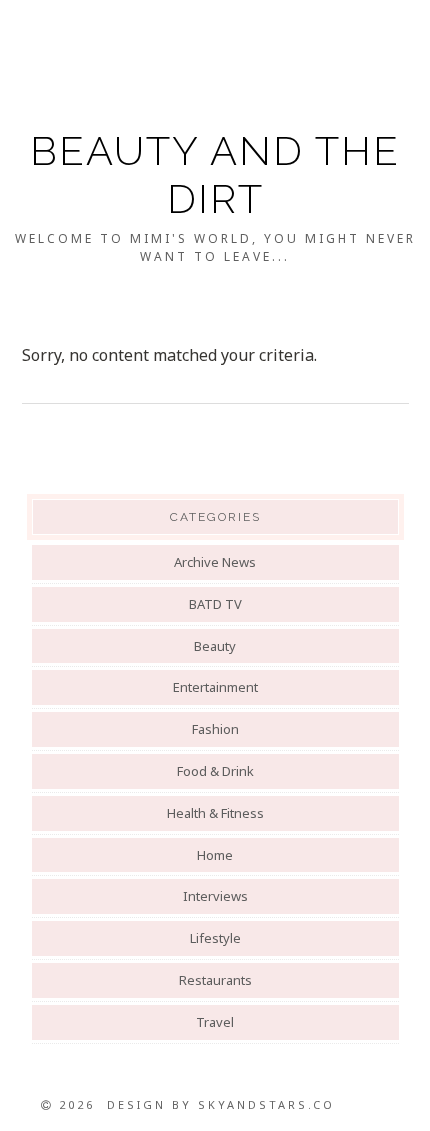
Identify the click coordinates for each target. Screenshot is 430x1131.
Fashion (215, 729)
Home (215, 855)
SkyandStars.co (266, 1104)
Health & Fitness (215, 813)
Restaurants (215, 980)
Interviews (215, 896)
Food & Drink (215, 771)
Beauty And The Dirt (215, 174)
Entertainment (215, 687)
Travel (215, 1022)
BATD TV (215, 604)
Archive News (215, 562)
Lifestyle (215, 938)
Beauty (215, 646)
